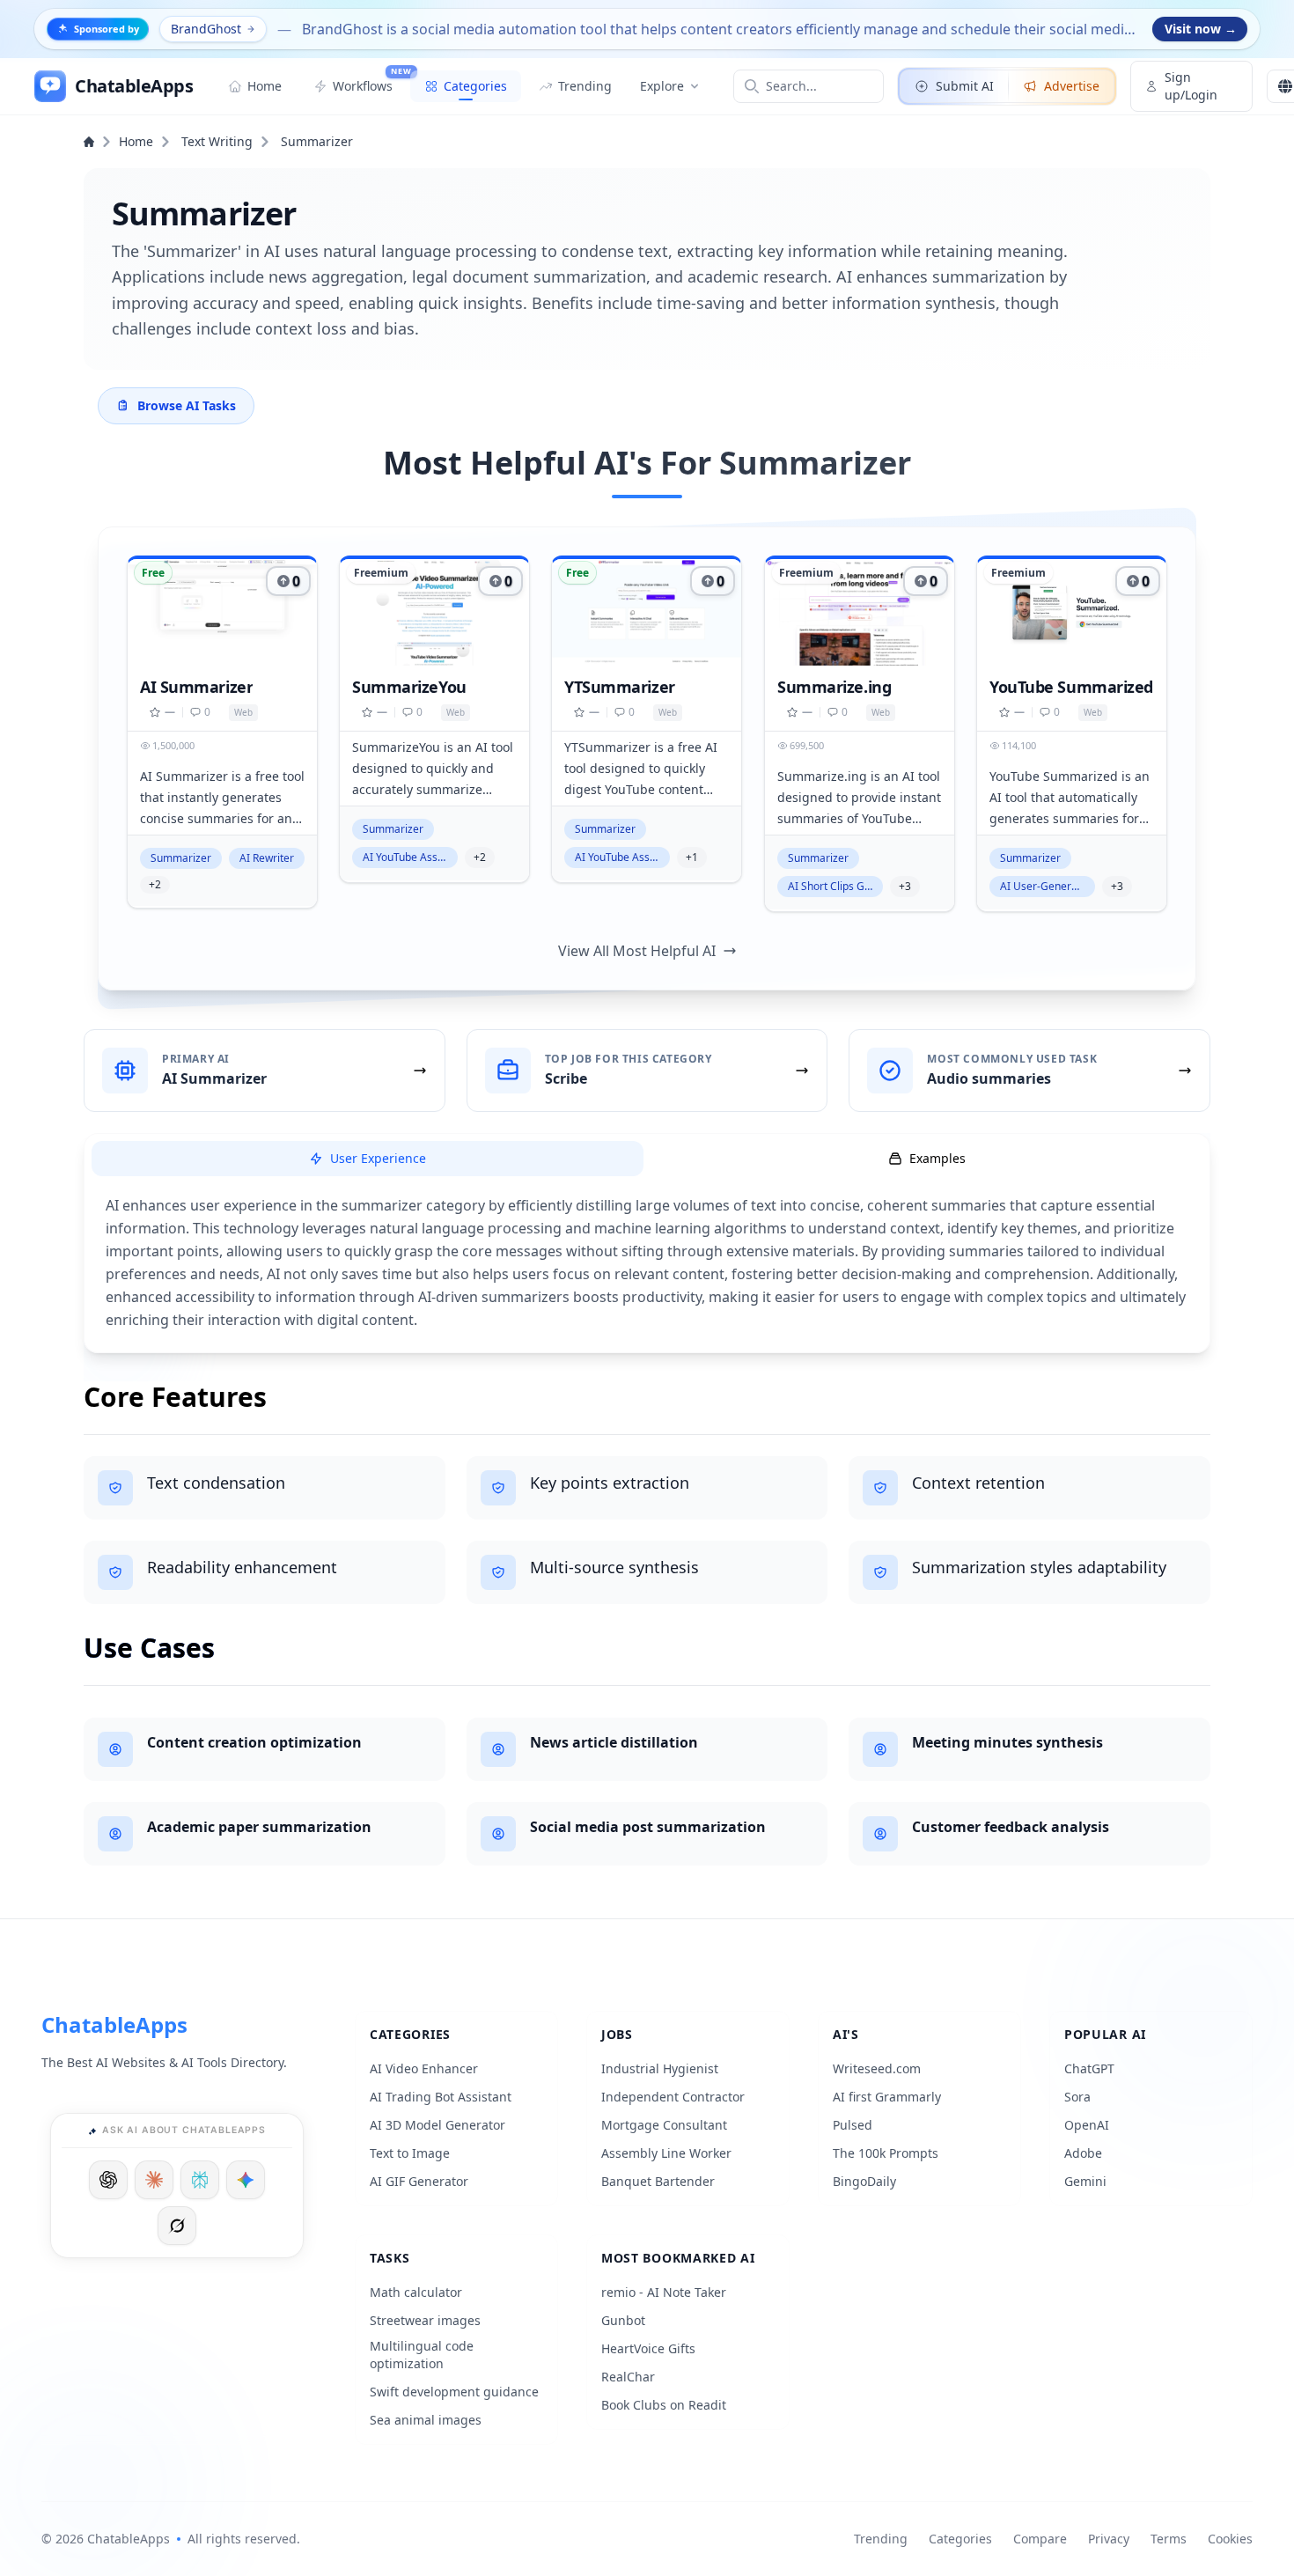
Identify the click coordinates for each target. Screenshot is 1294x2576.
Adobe (1083, 2153)
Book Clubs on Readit (664, 2405)
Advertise (1072, 86)
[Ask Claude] (154, 2180)
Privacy (1109, 2539)
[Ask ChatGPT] (108, 2180)
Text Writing (217, 141)
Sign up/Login (1191, 86)
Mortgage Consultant (664, 2125)
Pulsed (853, 2125)
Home (136, 141)
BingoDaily (864, 2181)
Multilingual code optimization (422, 2355)
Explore (662, 86)
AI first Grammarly (887, 2097)
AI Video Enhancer (424, 2068)
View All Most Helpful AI (637, 951)
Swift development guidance (454, 2392)
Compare (1040, 2539)
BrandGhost (206, 29)
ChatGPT (1089, 2068)
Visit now (1201, 29)
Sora (1077, 2097)
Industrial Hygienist (660, 2068)
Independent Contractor (673, 2097)
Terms (1169, 2539)
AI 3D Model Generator (437, 2125)
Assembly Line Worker (666, 2153)
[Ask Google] (246, 2180)
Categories (960, 2539)
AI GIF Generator (419, 2181)
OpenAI (1087, 2125)
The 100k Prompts (886, 2153)
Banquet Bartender (658, 2181)
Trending (881, 2539)
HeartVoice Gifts (648, 2348)
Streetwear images (425, 2320)
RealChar (628, 2377)
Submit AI (965, 86)
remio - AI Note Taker (664, 2292)
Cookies (1230, 2539)
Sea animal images (426, 2420)
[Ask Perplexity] (200, 2180)
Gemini (1085, 2181)
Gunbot (623, 2320)
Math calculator (416, 2292)
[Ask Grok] (177, 2226)
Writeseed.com (877, 2068)
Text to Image (410, 2153)
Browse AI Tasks (187, 405)
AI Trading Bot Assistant (441, 2097)
